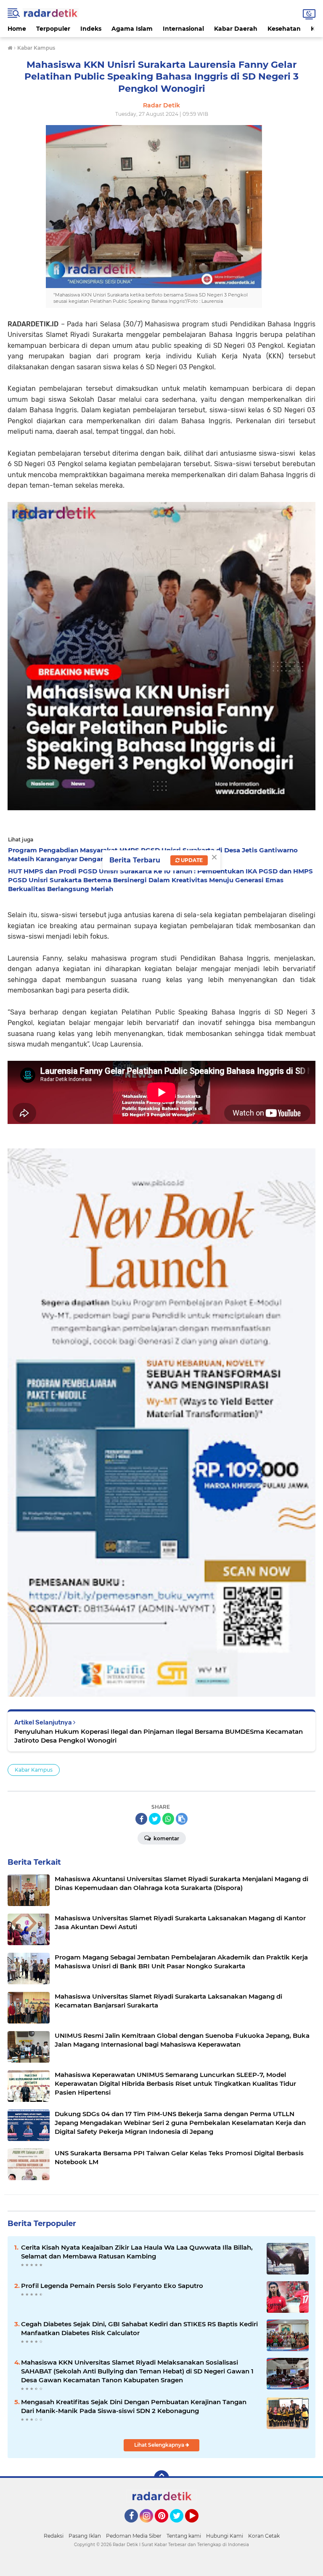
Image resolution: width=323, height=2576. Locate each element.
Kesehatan (284, 29)
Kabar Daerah (236, 29)
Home (17, 29)
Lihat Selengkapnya (160, 2445)
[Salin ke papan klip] (182, 1819)
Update (191, 860)
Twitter (180, 2526)
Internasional (183, 29)
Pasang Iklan (85, 2536)
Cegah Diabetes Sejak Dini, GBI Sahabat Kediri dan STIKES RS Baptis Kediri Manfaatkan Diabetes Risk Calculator (139, 2328)
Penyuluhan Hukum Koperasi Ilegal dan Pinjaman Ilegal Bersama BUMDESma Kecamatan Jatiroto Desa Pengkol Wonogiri (159, 1736)
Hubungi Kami (225, 2536)
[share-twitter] (155, 1819)
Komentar (166, 1838)
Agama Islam (132, 29)
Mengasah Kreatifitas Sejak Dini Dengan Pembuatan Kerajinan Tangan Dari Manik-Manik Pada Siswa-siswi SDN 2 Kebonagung (134, 2406)
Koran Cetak (264, 2536)
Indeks (91, 29)
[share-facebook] (141, 1819)
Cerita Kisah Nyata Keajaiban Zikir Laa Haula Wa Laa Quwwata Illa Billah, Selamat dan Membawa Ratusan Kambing (137, 2252)
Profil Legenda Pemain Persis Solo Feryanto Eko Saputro (112, 2286)
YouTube (197, 2526)
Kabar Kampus (34, 1770)
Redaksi (54, 2536)
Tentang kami (184, 2536)
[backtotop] (161, 2478)
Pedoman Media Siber (134, 2536)
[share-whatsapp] (168, 1819)
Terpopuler (53, 29)
